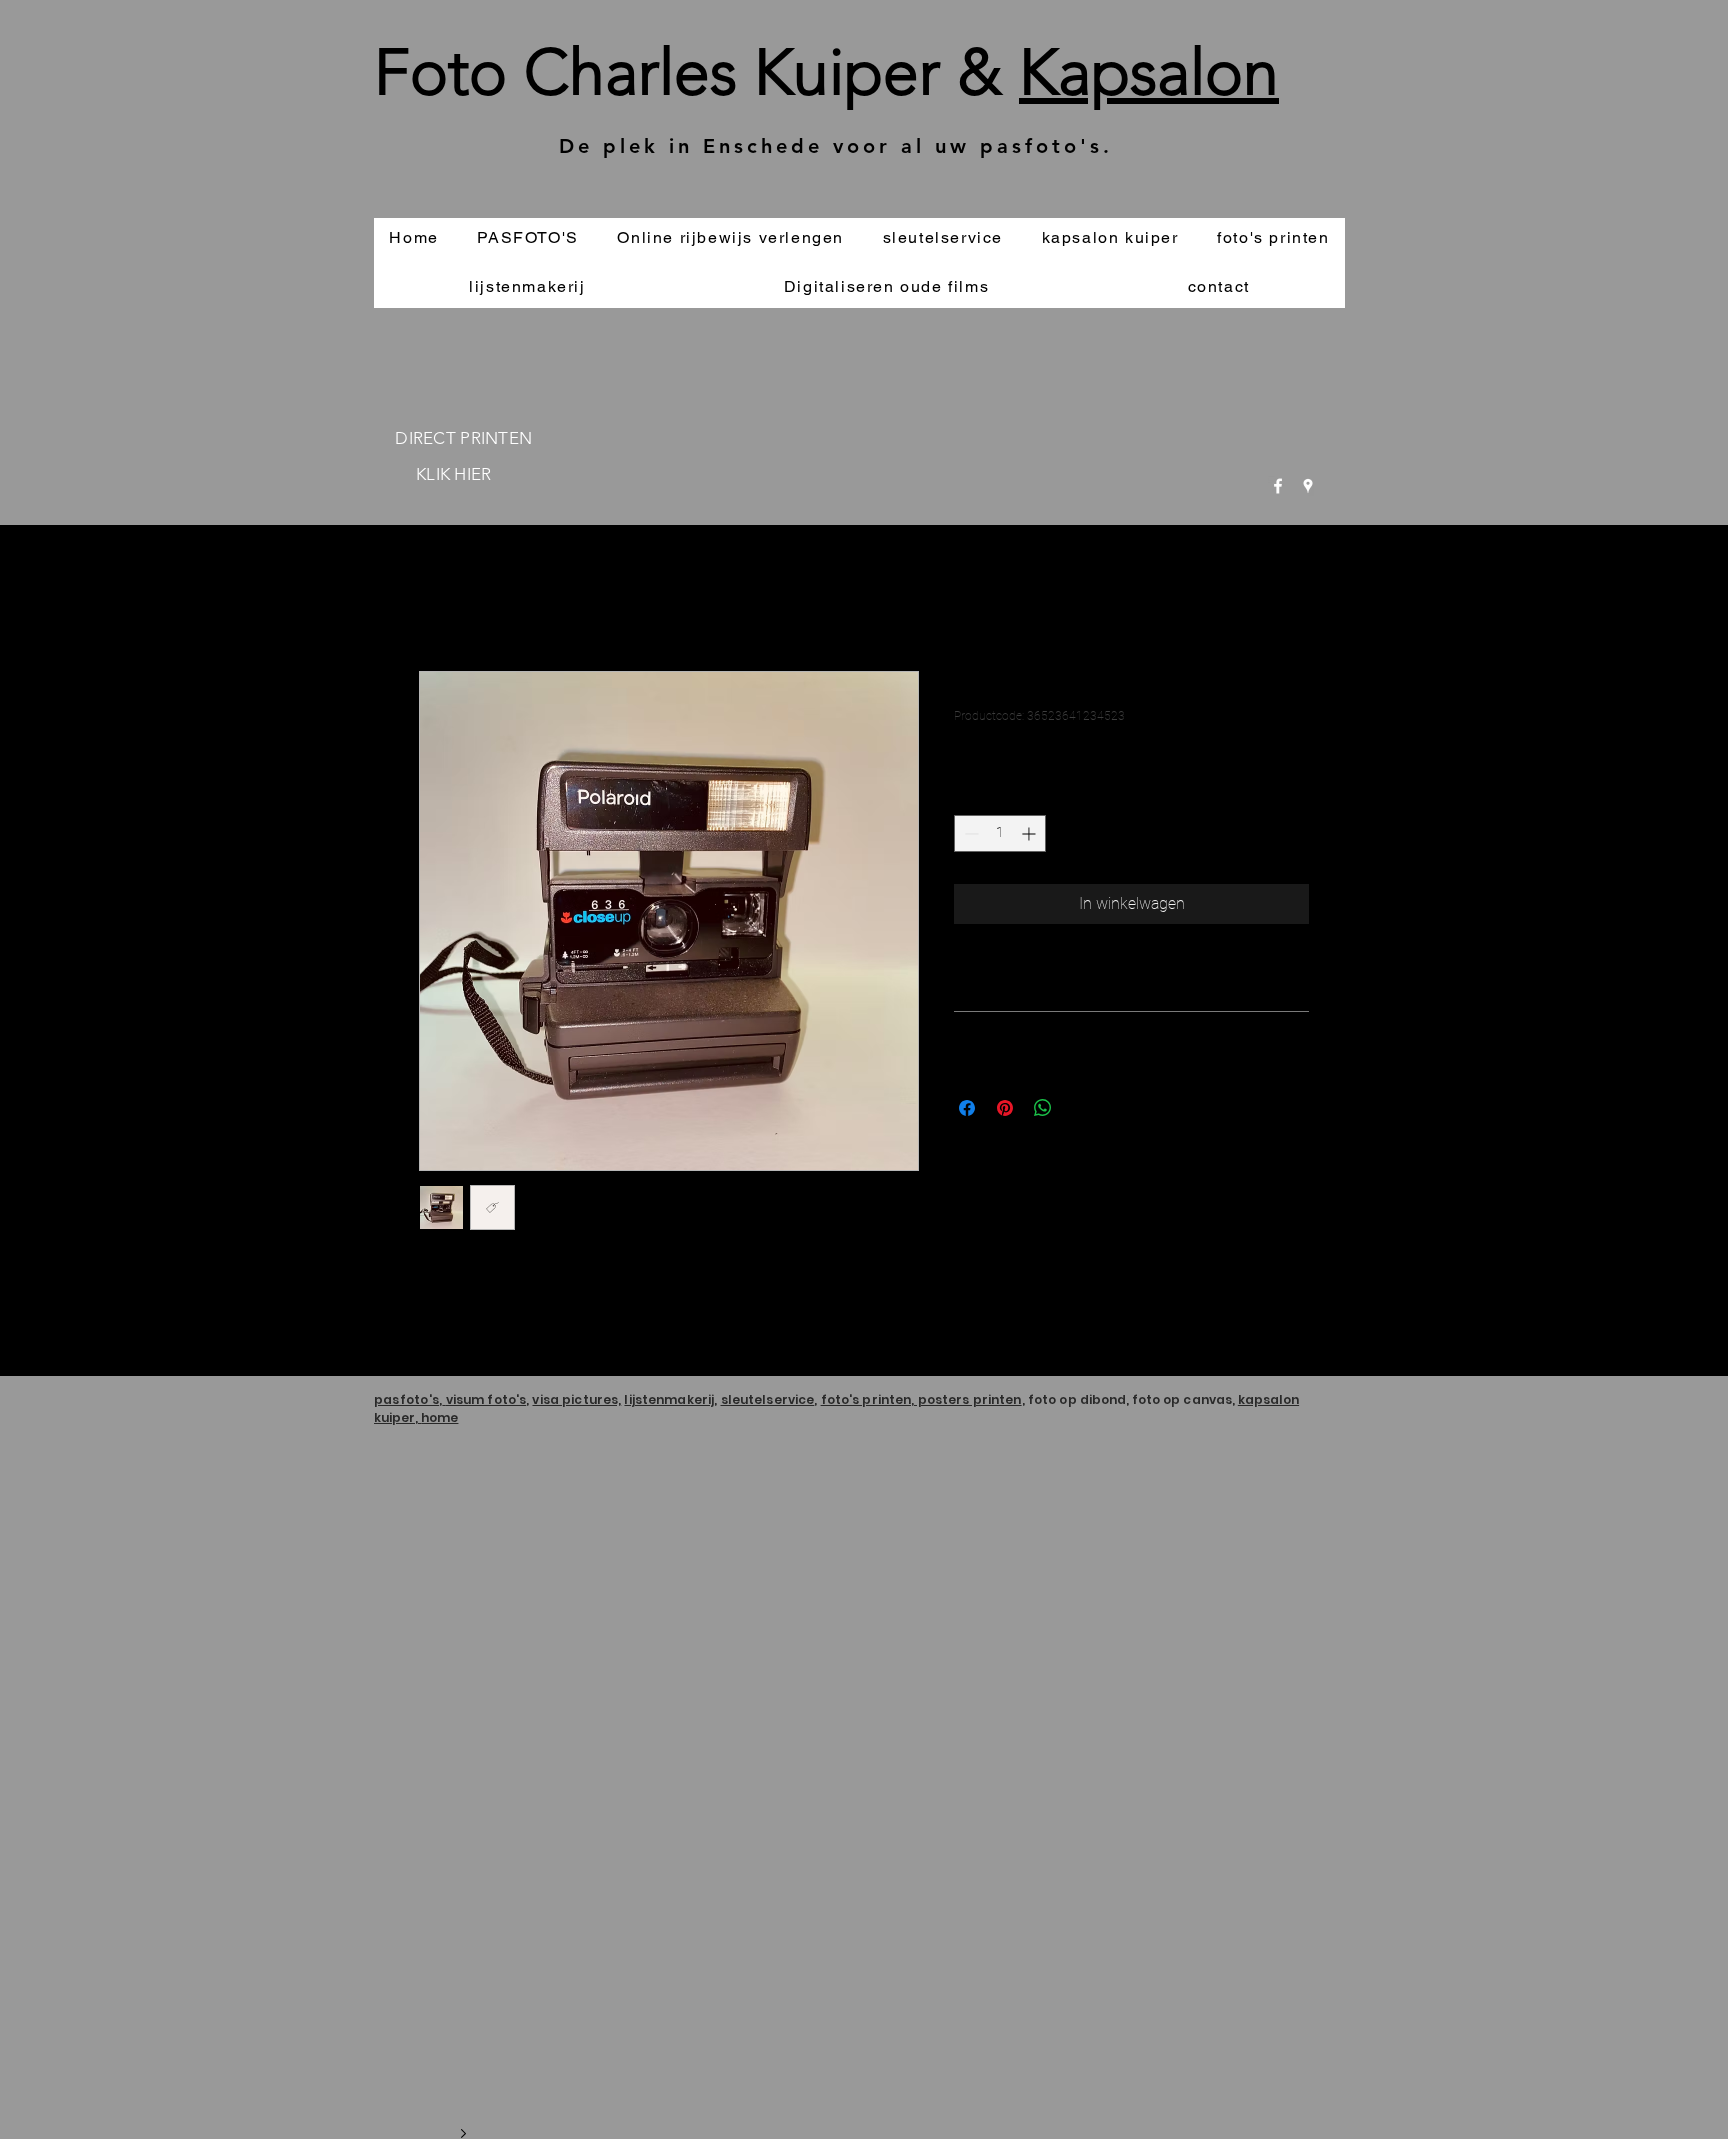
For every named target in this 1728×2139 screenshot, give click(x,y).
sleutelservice (768, 1399)
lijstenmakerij (669, 1399)
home (439, 1417)
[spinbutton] (1000, 833)
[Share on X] (1081, 1108)
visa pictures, (576, 1399)
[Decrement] (969, 833)
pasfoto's (406, 1399)
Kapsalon (1149, 72)
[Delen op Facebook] (967, 1108)
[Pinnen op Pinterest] (1005, 1108)
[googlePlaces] (1308, 486)
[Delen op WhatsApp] (1043, 1108)
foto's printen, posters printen (921, 1399)
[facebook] (1278, 486)
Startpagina (458, 598)
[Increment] (1030, 833)
